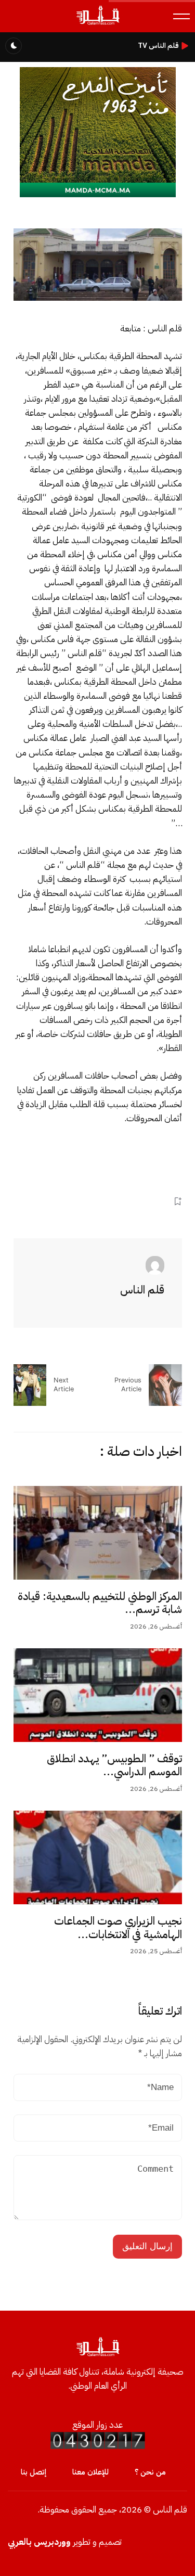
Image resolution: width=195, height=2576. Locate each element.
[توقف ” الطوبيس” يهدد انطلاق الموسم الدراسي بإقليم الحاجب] (98, 1695)
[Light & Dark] (14, 46)
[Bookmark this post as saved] (178, 1202)
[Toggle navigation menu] (181, 16)
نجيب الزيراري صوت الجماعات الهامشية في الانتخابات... (118, 1928)
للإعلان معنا (90, 2472)
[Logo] (97, 24)
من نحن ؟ (150, 2472)
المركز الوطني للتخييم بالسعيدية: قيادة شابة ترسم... (100, 1603)
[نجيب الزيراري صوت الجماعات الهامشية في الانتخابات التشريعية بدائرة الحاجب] (98, 1857)
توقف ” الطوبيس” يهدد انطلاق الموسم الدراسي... (114, 1765)
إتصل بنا (34, 2472)
